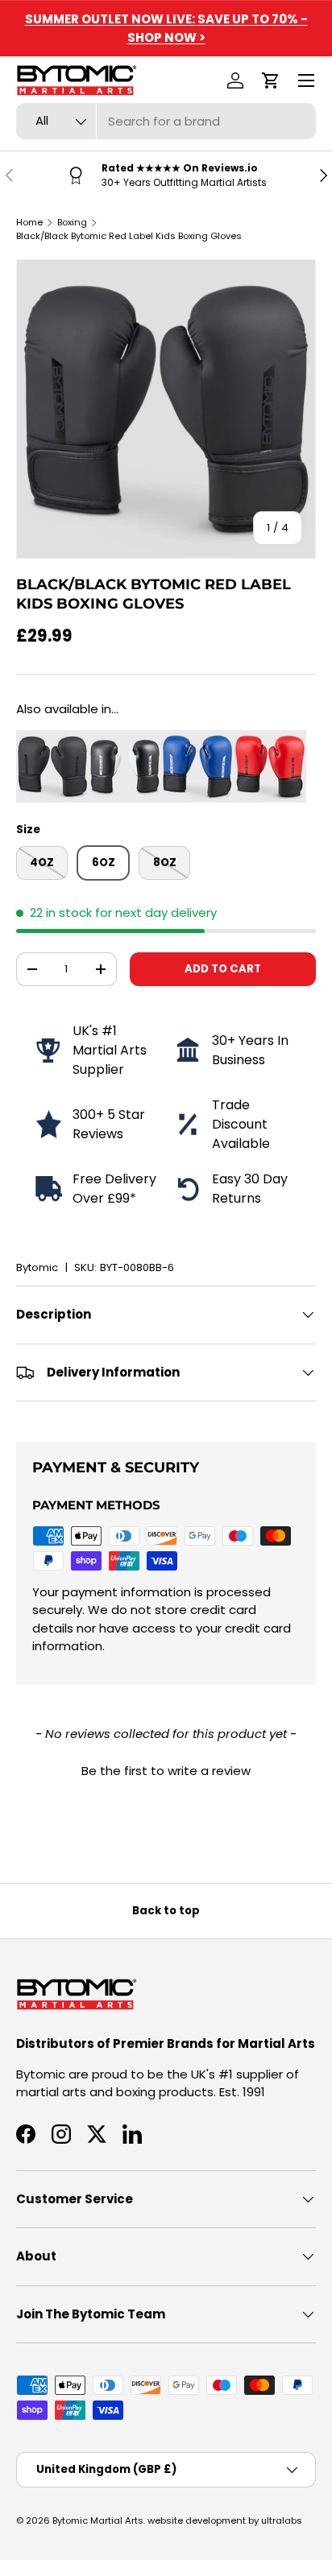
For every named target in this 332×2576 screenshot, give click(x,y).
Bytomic (37, 1267)
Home (29, 222)
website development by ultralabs (225, 2520)
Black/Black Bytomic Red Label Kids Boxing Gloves (129, 236)
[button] (271, 80)
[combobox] (166, 121)
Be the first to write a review (166, 1771)
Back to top (166, 1911)
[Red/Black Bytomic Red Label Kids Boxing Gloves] (270, 739)
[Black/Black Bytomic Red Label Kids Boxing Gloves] (52, 739)
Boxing (72, 222)
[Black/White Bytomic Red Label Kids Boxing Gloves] (125, 739)
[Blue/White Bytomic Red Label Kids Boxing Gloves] (197, 739)
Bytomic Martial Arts (98, 2520)
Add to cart (223, 969)
